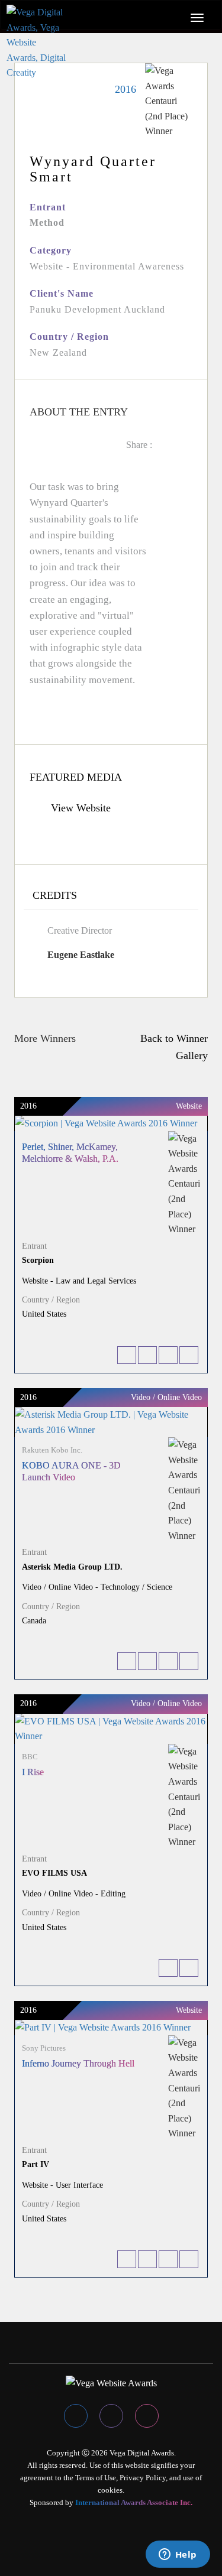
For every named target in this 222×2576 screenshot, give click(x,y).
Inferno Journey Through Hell (78, 2063)
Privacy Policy (143, 2478)
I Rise (33, 1772)
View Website (79, 808)
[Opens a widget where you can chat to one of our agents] (178, 2555)
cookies (110, 2490)
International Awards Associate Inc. (134, 2502)
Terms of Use (96, 2478)
